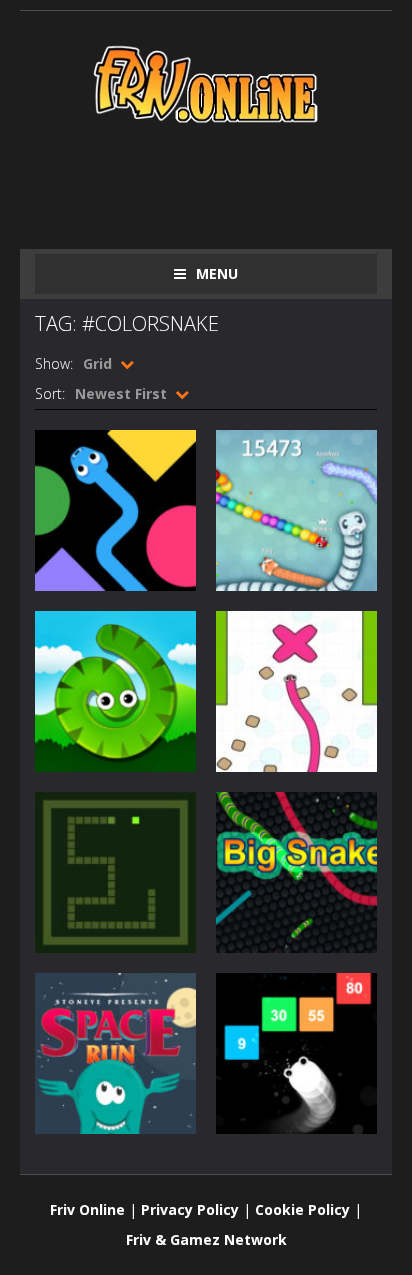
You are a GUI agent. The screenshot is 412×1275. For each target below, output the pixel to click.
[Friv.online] (206, 82)
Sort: (50, 393)
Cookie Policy (302, 1209)
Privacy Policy (190, 1209)
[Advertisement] (223, 182)
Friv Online (87, 1209)
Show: (54, 363)
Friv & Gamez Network (206, 1239)
